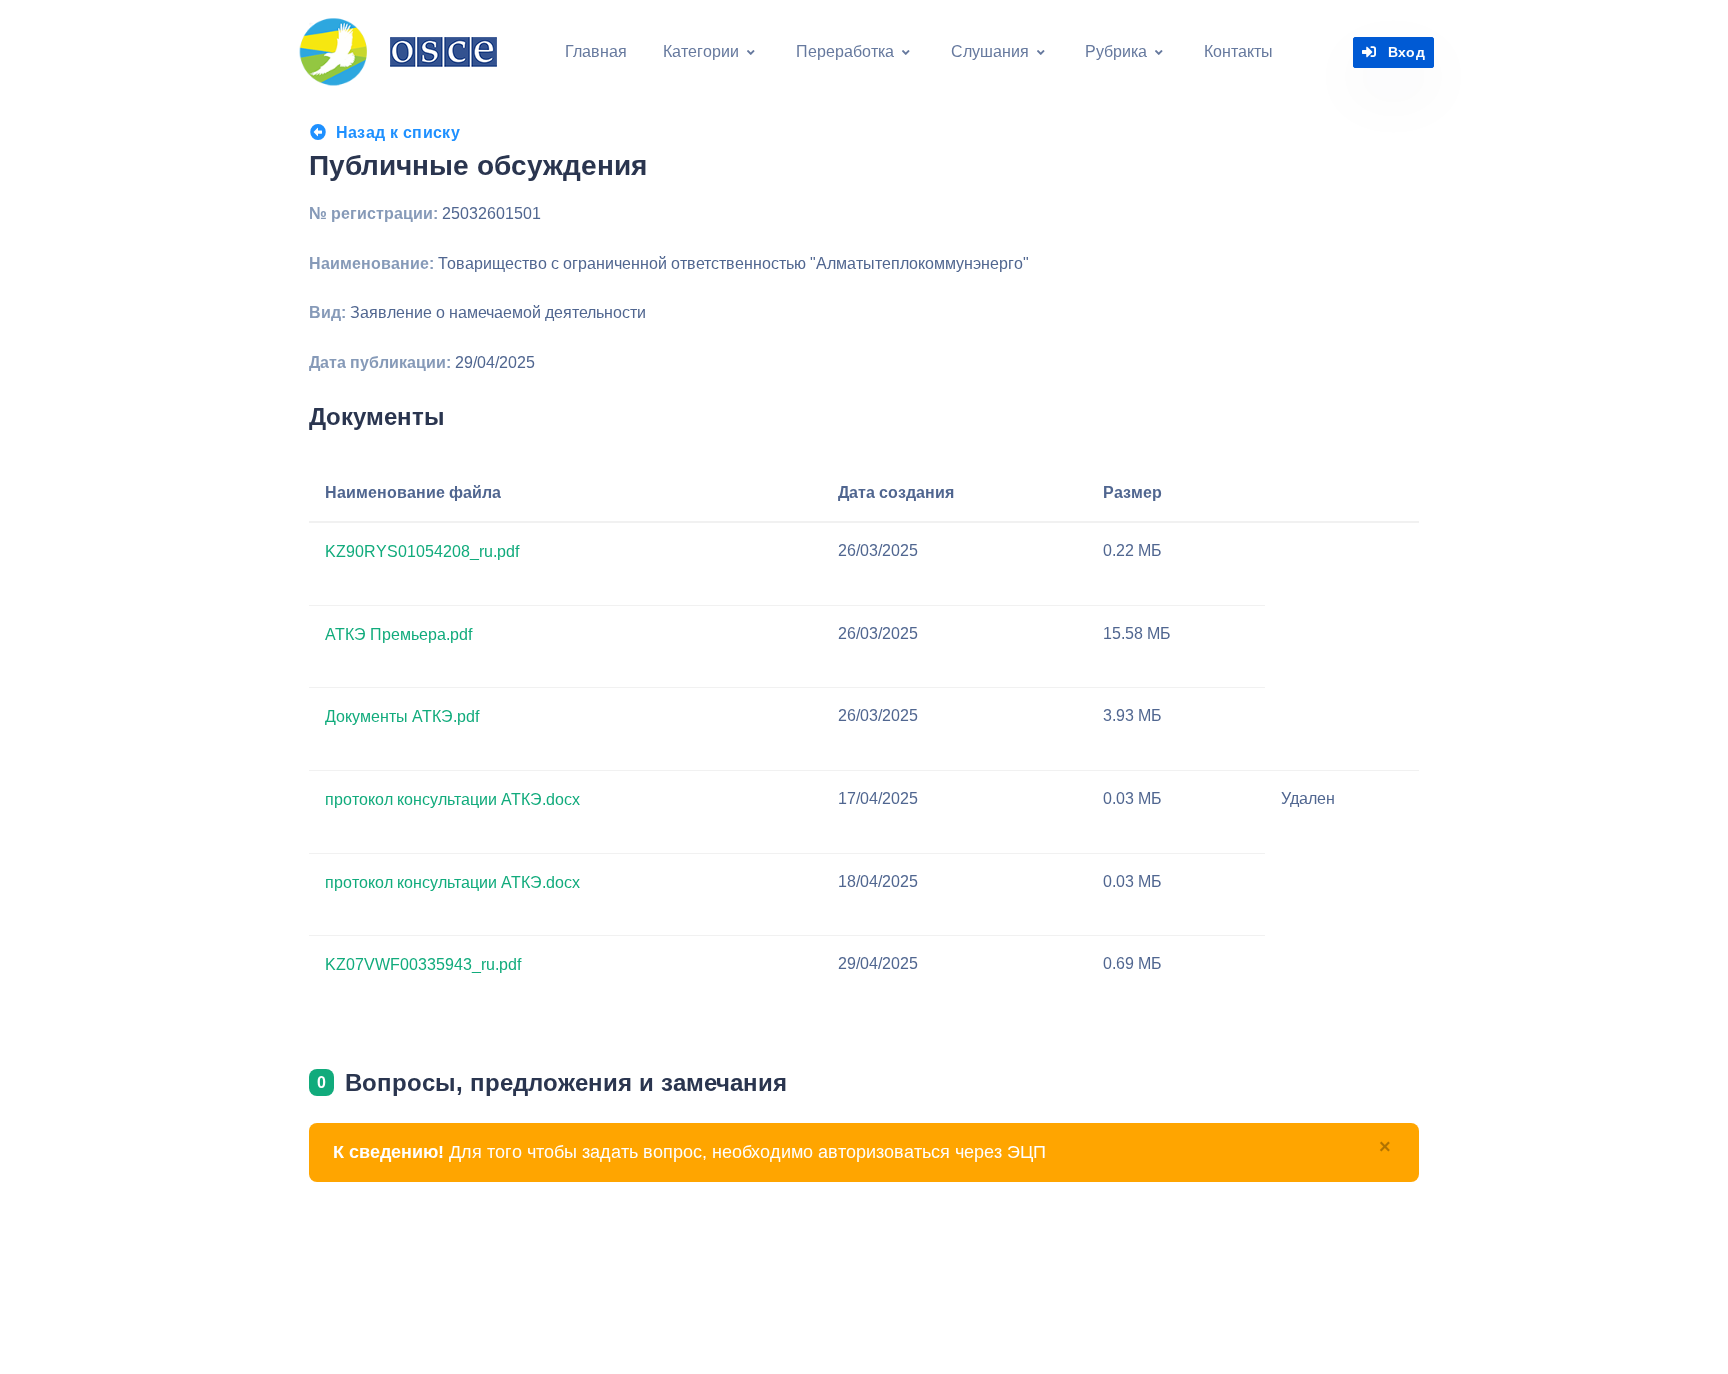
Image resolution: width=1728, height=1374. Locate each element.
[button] (709, 52)
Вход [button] (1406, 52)
